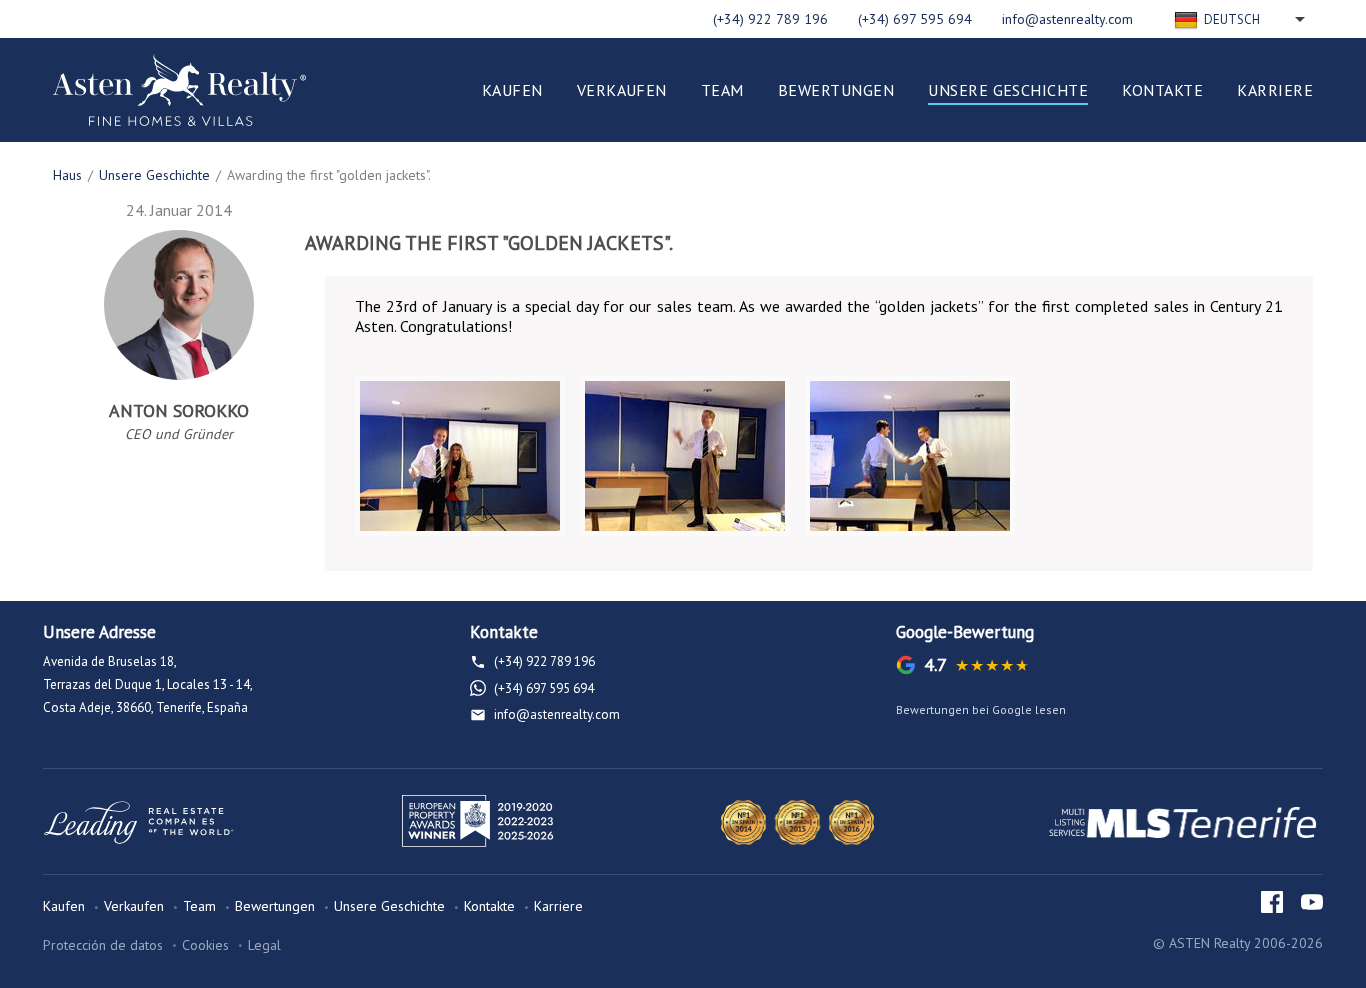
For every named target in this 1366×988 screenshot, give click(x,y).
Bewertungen (836, 90)
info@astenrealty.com (1067, 19)
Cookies (205, 945)
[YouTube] (1312, 902)
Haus (67, 175)
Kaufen (512, 90)
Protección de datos (103, 945)
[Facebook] (1272, 902)
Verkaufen (622, 90)
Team (722, 90)
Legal (264, 945)
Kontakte (1162, 90)
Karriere (1275, 90)
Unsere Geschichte (1008, 90)
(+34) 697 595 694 (915, 19)
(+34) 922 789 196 (770, 19)
